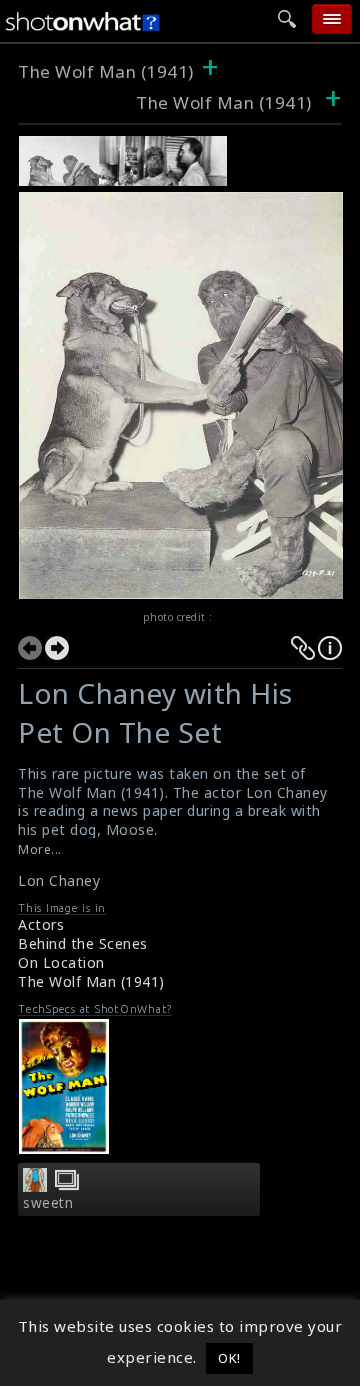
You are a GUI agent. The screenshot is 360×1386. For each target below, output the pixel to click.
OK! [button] (229, 1358)
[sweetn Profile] (35, 1186)
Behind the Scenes (83, 943)
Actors (41, 924)
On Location (61, 962)
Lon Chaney (59, 880)
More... (40, 849)
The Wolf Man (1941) (106, 71)
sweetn (48, 1203)
